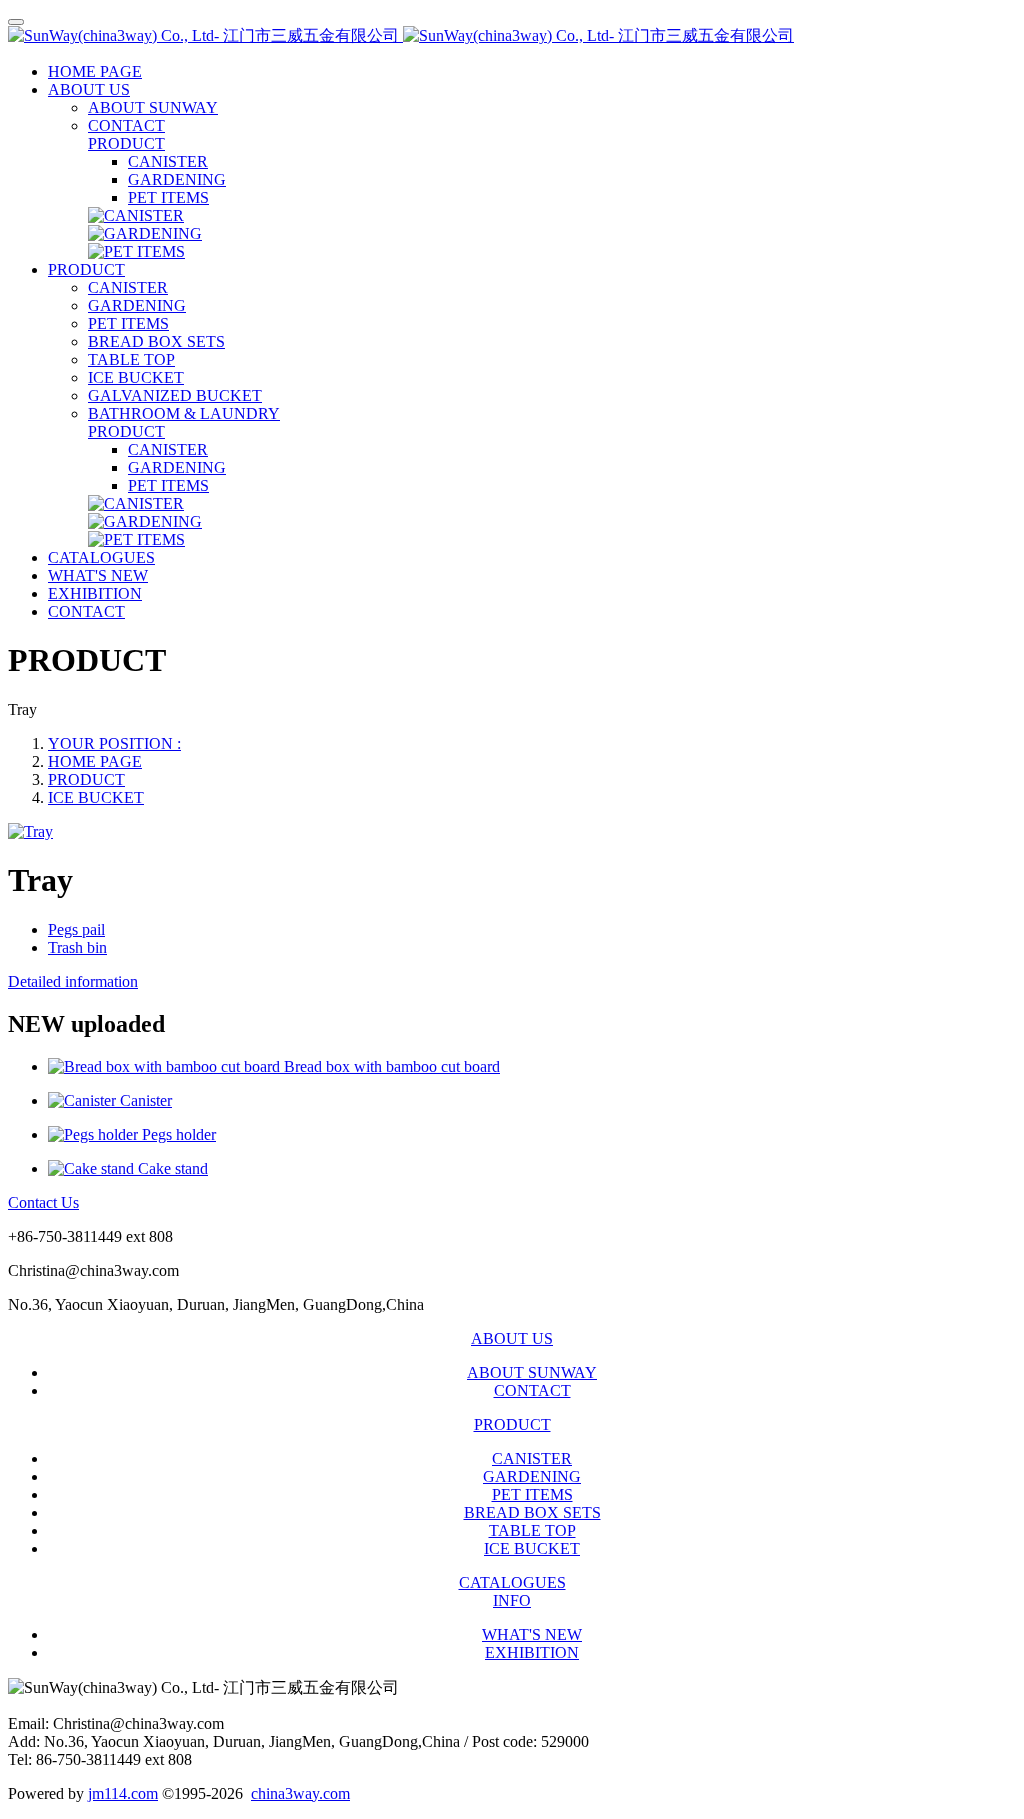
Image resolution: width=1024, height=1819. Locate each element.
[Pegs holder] (95, 1134)
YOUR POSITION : (114, 743)
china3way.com (300, 1793)
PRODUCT (86, 779)
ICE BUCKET (96, 797)
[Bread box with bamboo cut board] (166, 1066)
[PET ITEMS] (136, 251)
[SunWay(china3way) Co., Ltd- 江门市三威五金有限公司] (512, 36)
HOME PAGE (95, 71)
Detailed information (73, 981)
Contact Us (43, 1202)
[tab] (512, 982)
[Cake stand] (93, 1168)
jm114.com (123, 1793)
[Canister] (84, 1100)
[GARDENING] (145, 233)
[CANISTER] (136, 215)
